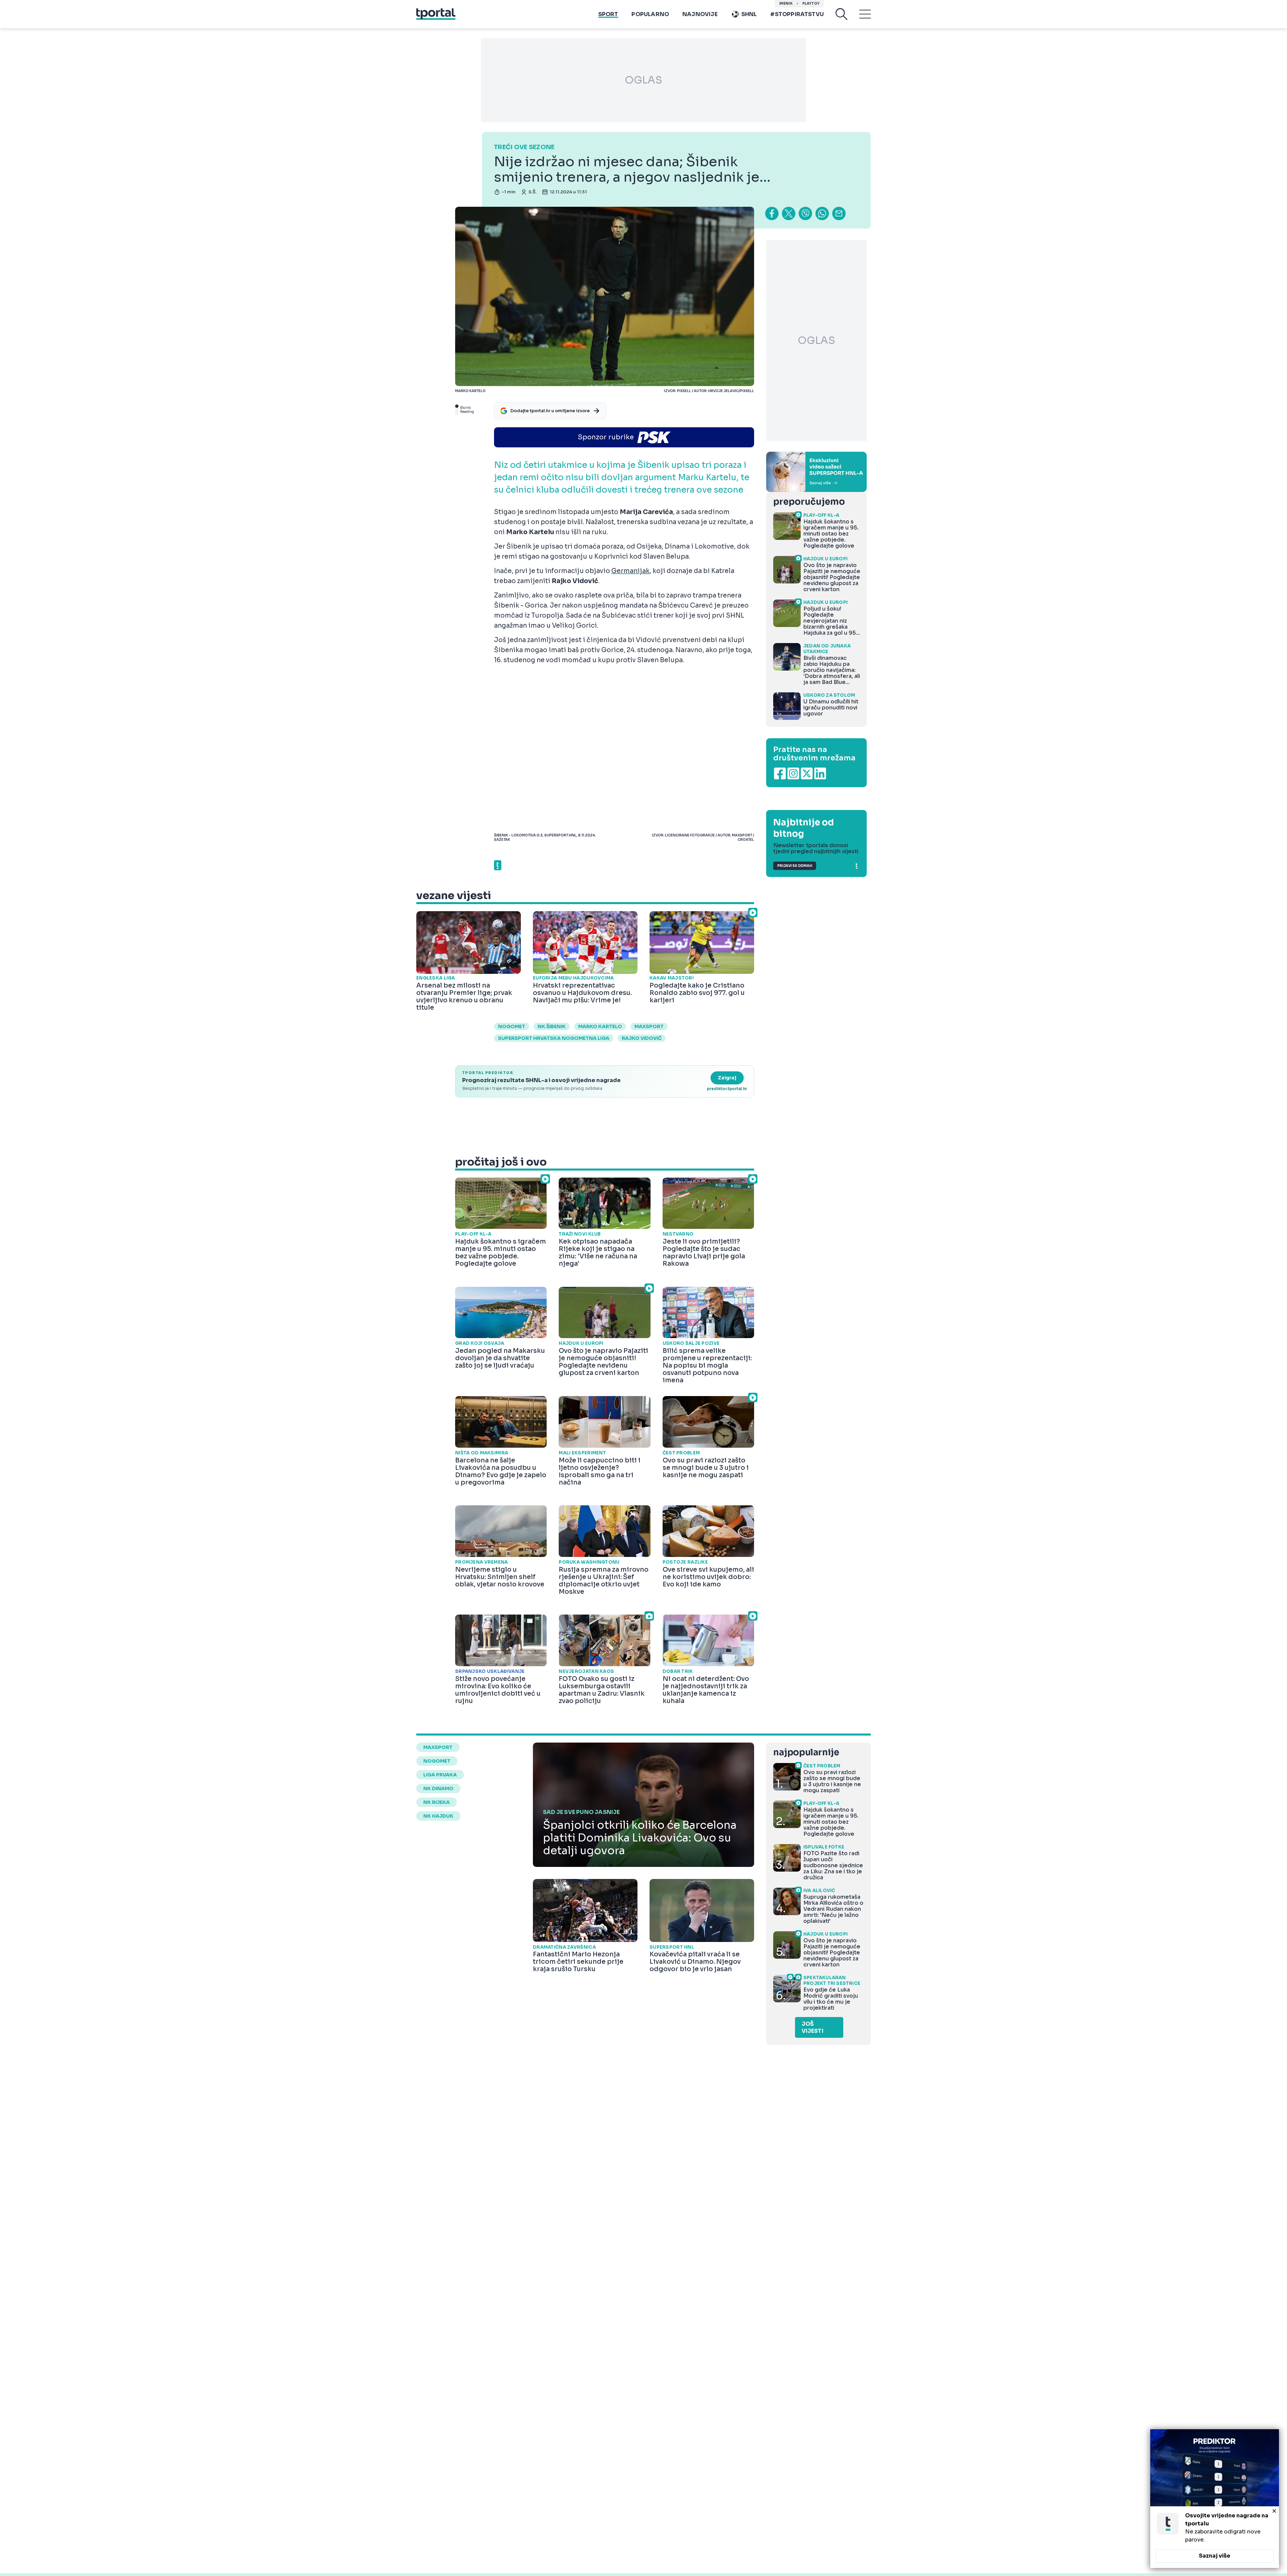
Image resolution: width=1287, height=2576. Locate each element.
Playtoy (811, 4)
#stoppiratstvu (797, 14)
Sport (608, 14)
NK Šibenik (552, 1026)
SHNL (749, 14)
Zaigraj (727, 1078)
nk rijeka (437, 1802)
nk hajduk (438, 1816)
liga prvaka (440, 1775)
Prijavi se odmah (795, 866)
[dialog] (1215, 2499)
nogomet (512, 1026)
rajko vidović (642, 1038)
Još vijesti (813, 2027)
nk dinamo (438, 1788)
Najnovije (700, 14)
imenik (786, 4)
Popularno (650, 14)
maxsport (649, 1026)
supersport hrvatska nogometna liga (554, 1038)
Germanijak (630, 571)
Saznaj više (1215, 2556)
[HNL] (816, 472)
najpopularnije (806, 1752)
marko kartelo (600, 1026)
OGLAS (643, 80)
